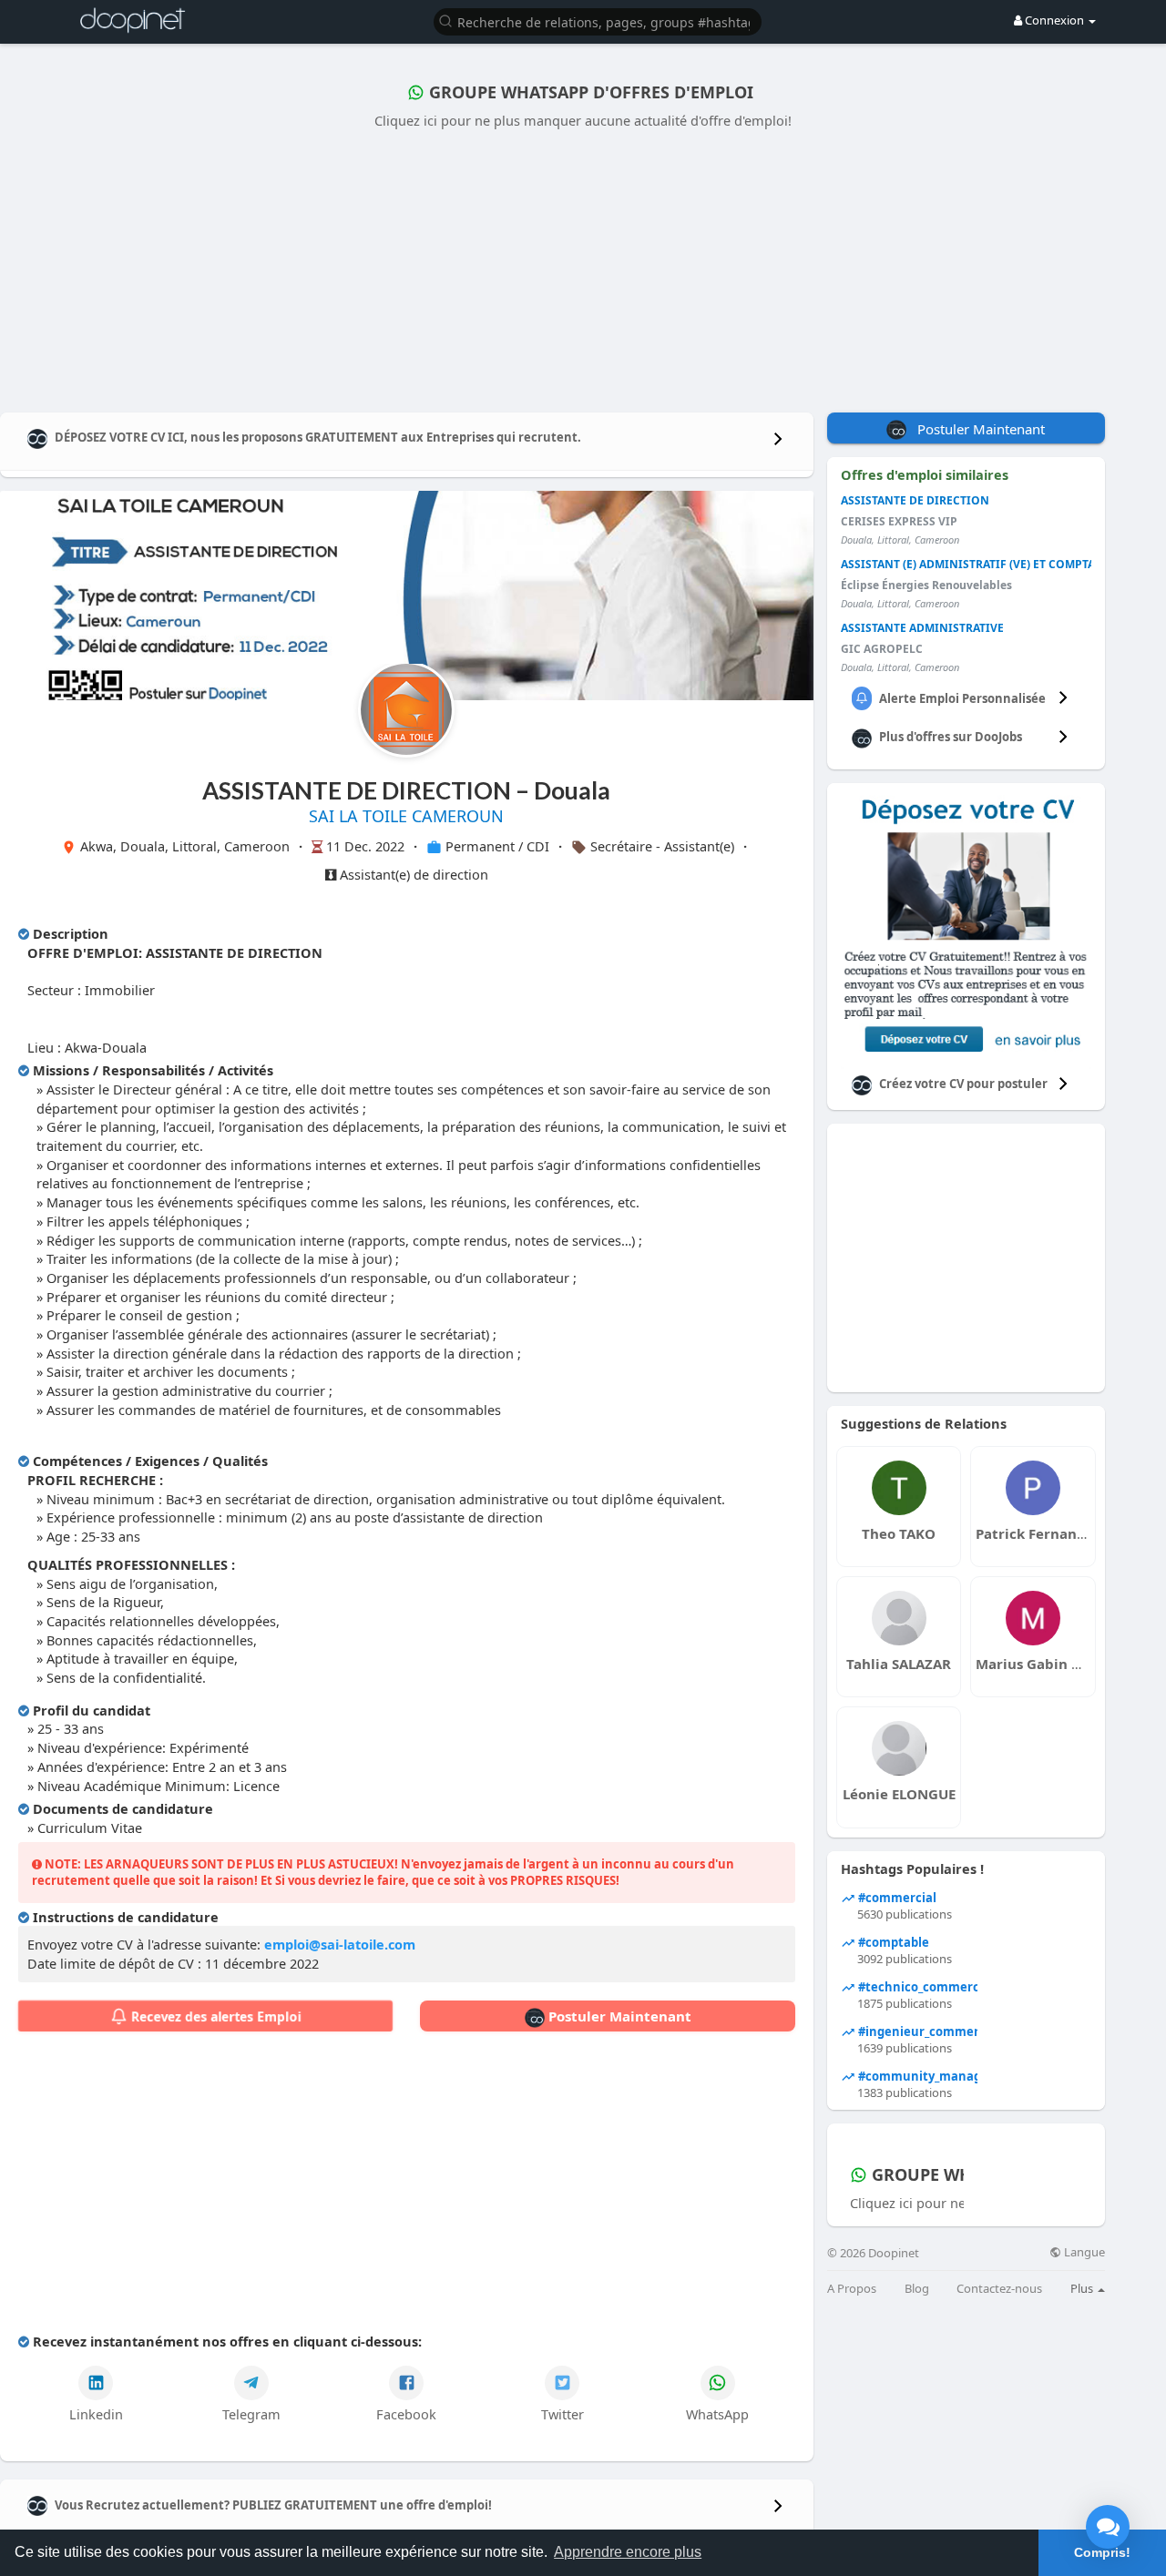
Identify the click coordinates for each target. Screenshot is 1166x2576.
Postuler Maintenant (618, 2016)
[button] (598, 20)
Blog (917, 2289)
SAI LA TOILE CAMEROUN (406, 816)
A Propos (852, 2289)
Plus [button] (1083, 2288)
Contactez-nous (999, 2289)
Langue (1083, 2252)
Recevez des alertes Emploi (214, 2016)
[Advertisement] (583, 267)
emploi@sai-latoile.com (340, 1944)
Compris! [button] (1102, 2552)
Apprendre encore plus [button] (628, 2552)
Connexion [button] (1054, 20)
